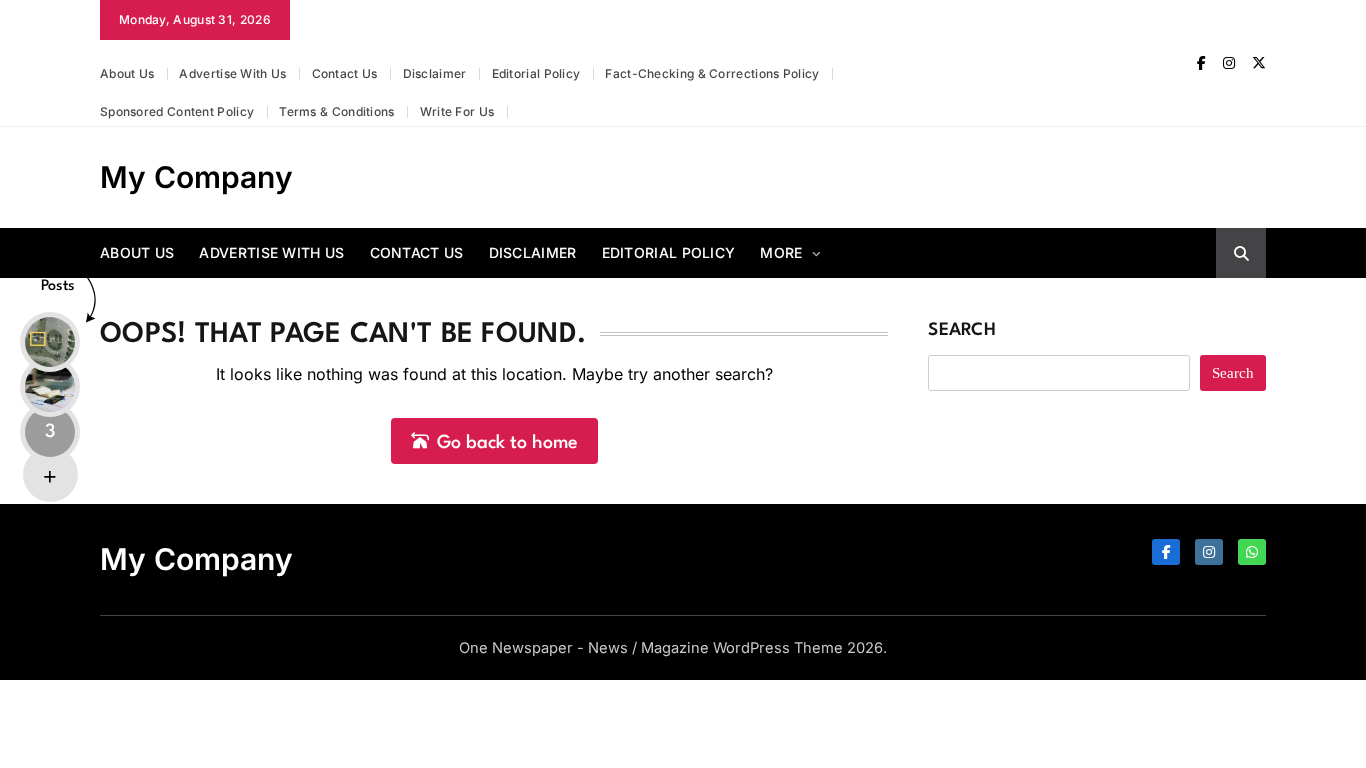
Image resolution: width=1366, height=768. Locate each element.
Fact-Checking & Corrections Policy (712, 73)
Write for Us (457, 111)
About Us (127, 73)
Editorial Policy (536, 73)
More (781, 252)
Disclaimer (435, 73)
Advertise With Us (232, 73)
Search (962, 330)
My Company (196, 177)
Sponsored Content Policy (177, 111)
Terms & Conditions (336, 111)
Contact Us (345, 73)
